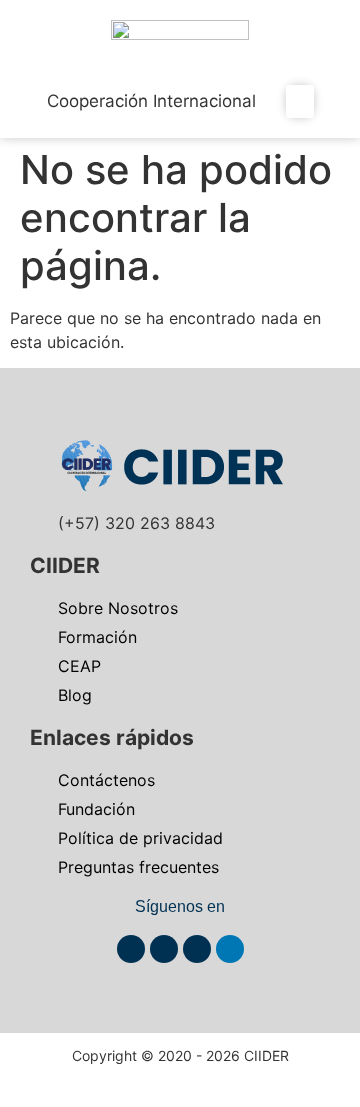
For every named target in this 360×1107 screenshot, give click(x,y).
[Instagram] (197, 949)
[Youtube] (164, 949)
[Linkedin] (230, 949)
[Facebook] (131, 949)
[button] (300, 101)
